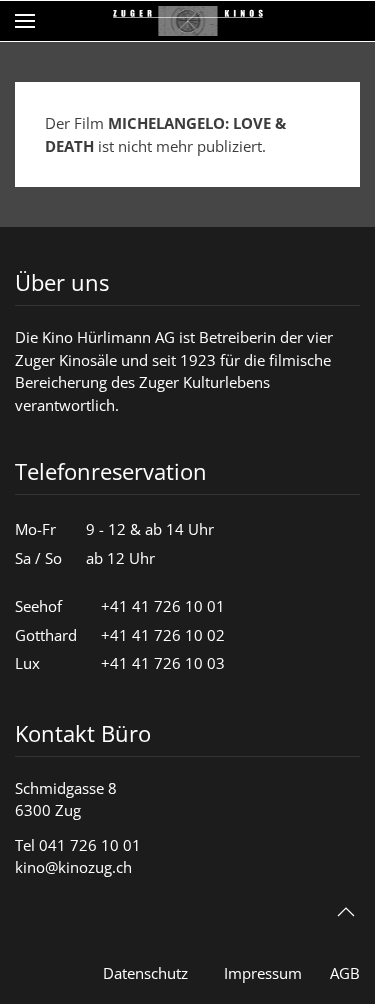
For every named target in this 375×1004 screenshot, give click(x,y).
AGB (345, 973)
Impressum (263, 973)
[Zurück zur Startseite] (188, 21)
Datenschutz (145, 973)
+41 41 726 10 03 (163, 663)
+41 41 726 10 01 (163, 606)
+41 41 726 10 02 (163, 635)
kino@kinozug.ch (73, 867)
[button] (25, 21)
